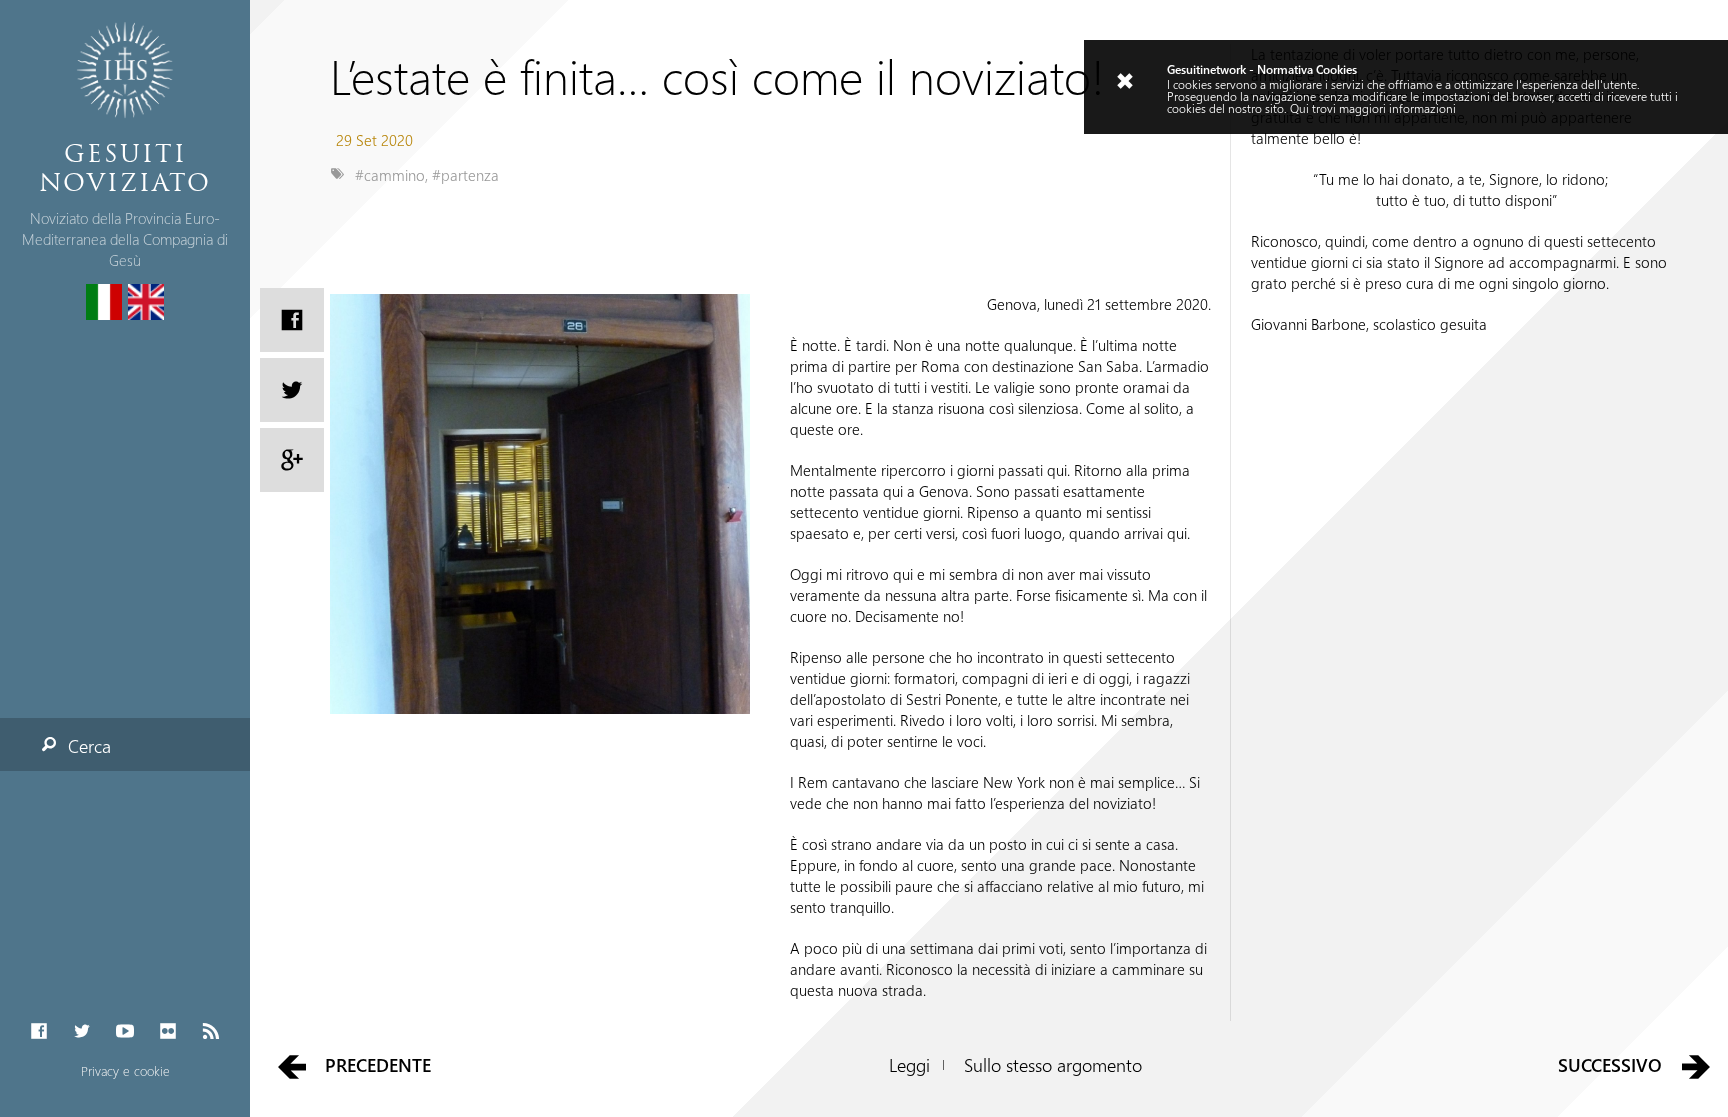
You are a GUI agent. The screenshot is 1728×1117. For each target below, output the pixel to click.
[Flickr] (168, 1031)
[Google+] (292, 460)
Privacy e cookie (125, 1070)
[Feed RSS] (211, 1031)
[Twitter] (81, 1031)
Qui (1299, 108)
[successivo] (1696, 1065)
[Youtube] (124, 1031)
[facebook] (292, 320)
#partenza (465, 175)
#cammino (390, 175)
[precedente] (291, 1065)
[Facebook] (38, 1031)
